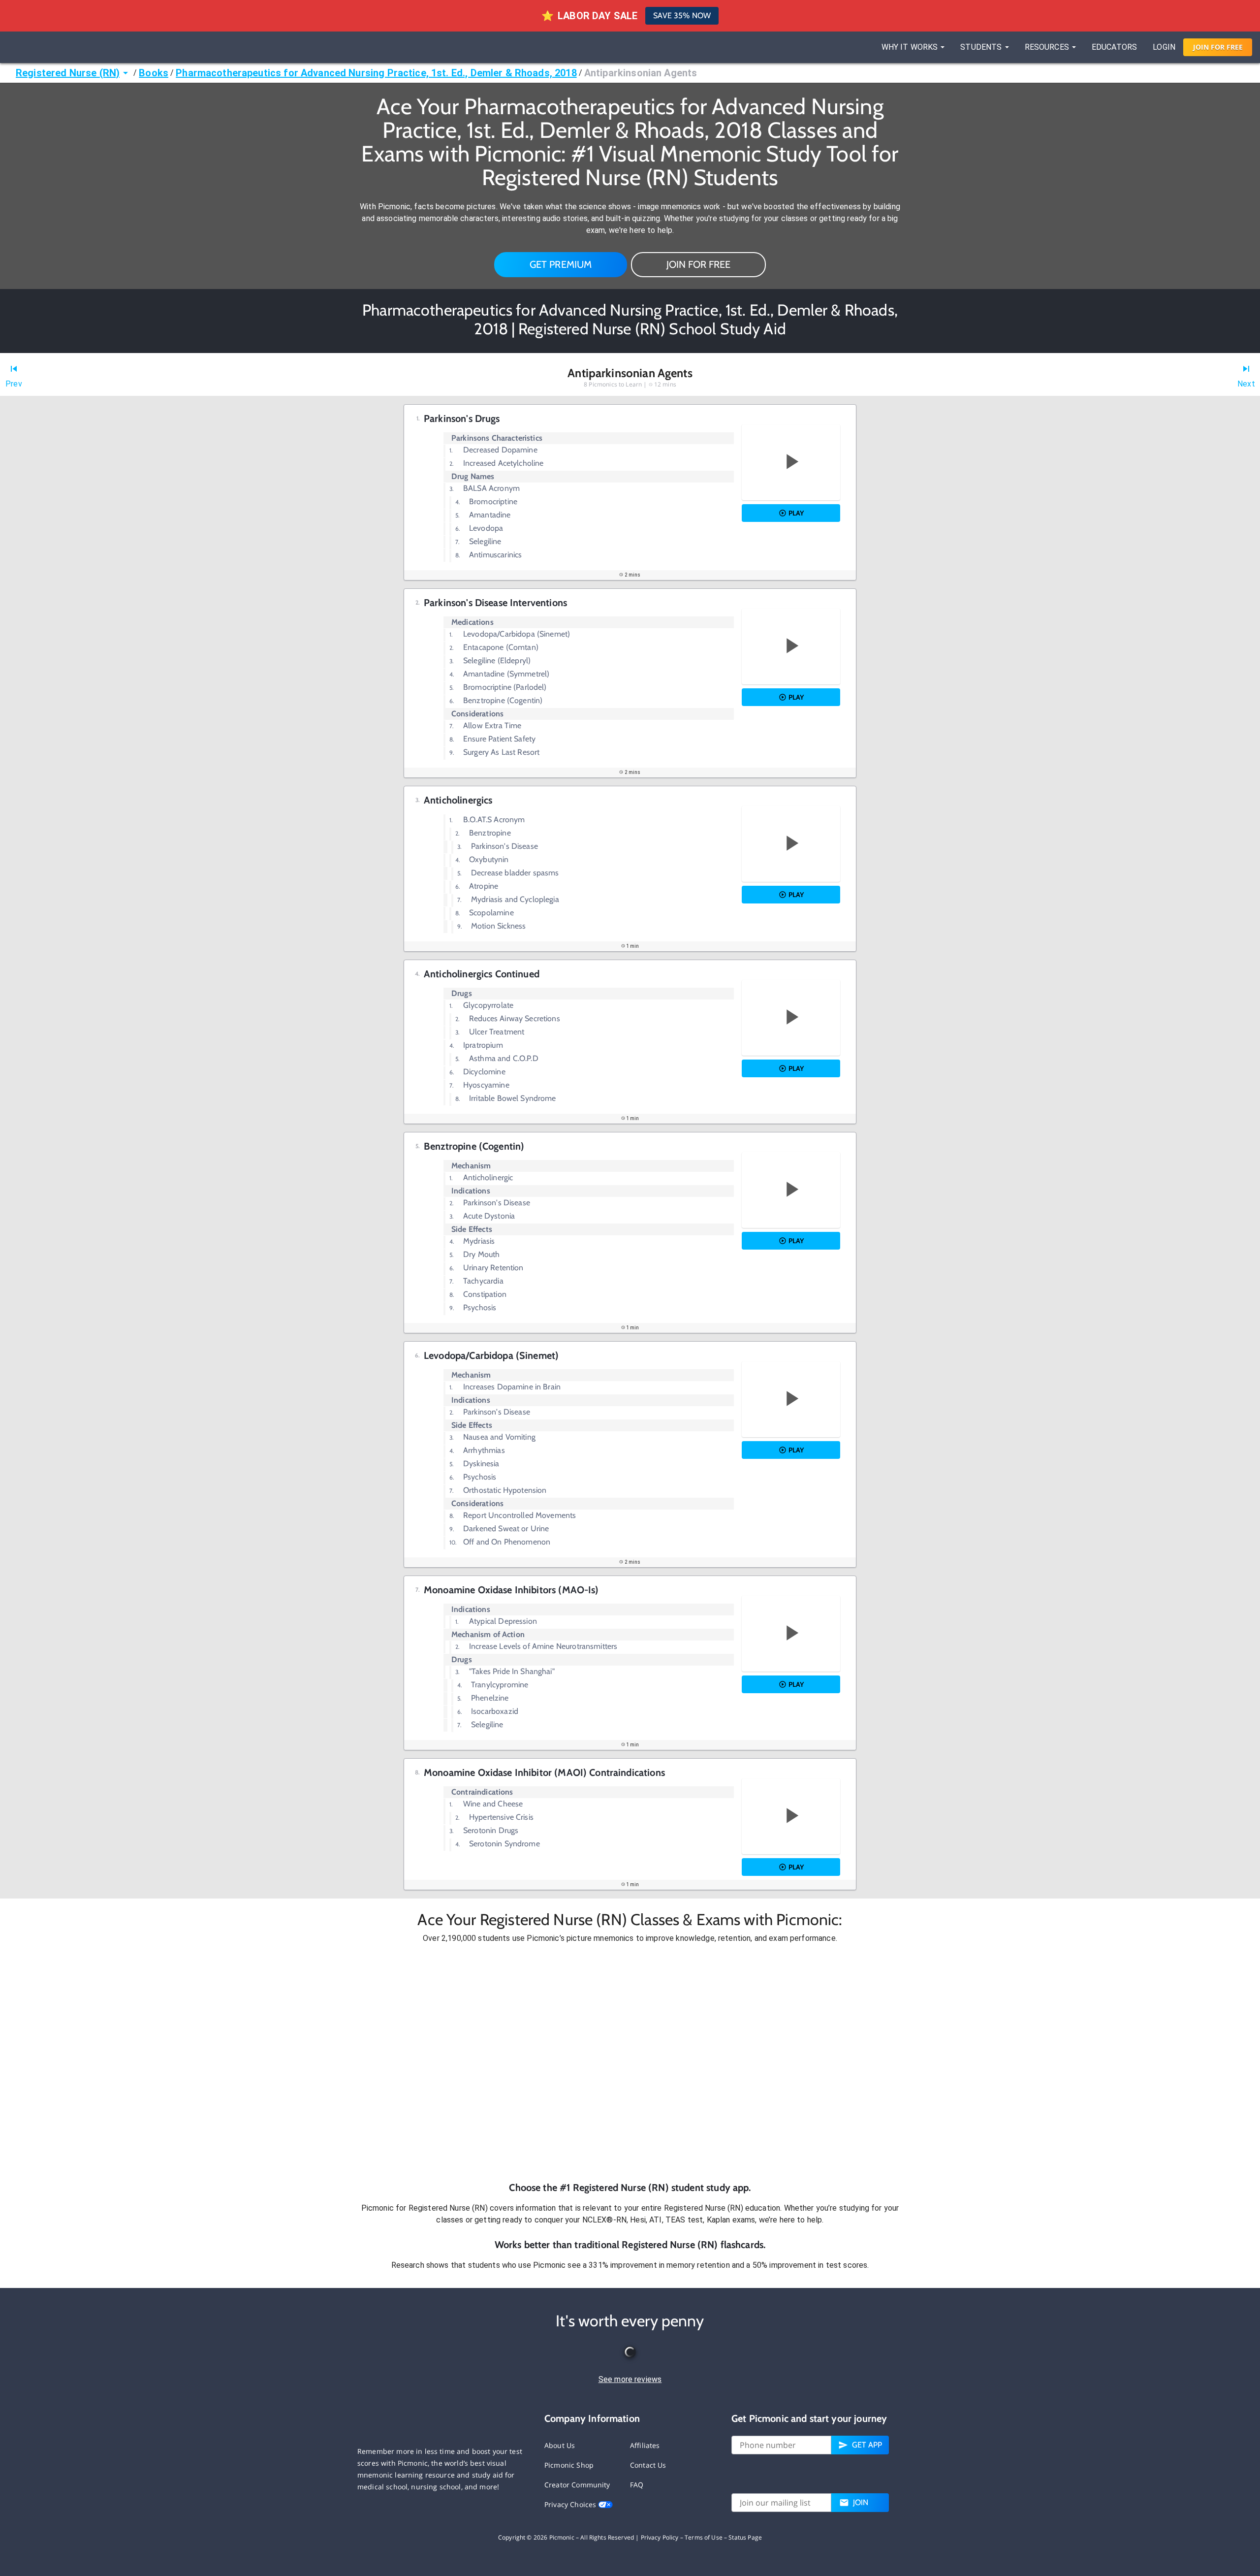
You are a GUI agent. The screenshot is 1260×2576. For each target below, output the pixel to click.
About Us (560, 2445)
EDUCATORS (1114, 47)
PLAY (796, 513)
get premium (561, 264)
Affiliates (645, 2445)
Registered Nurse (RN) (68, 73)
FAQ (637, 2485)
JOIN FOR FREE (698, 264)
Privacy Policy (660, 2537)
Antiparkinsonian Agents (641, 73)
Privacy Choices (571, 2504)
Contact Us (648, 2465)
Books (154, 73)
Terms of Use (704, 2537)
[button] (630, 2062)
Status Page (745, 2537)
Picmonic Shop (569, 2465)
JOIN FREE (1218, 47)
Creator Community (577, 2485)
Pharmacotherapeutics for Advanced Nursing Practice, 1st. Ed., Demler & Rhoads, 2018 (376, 73)
